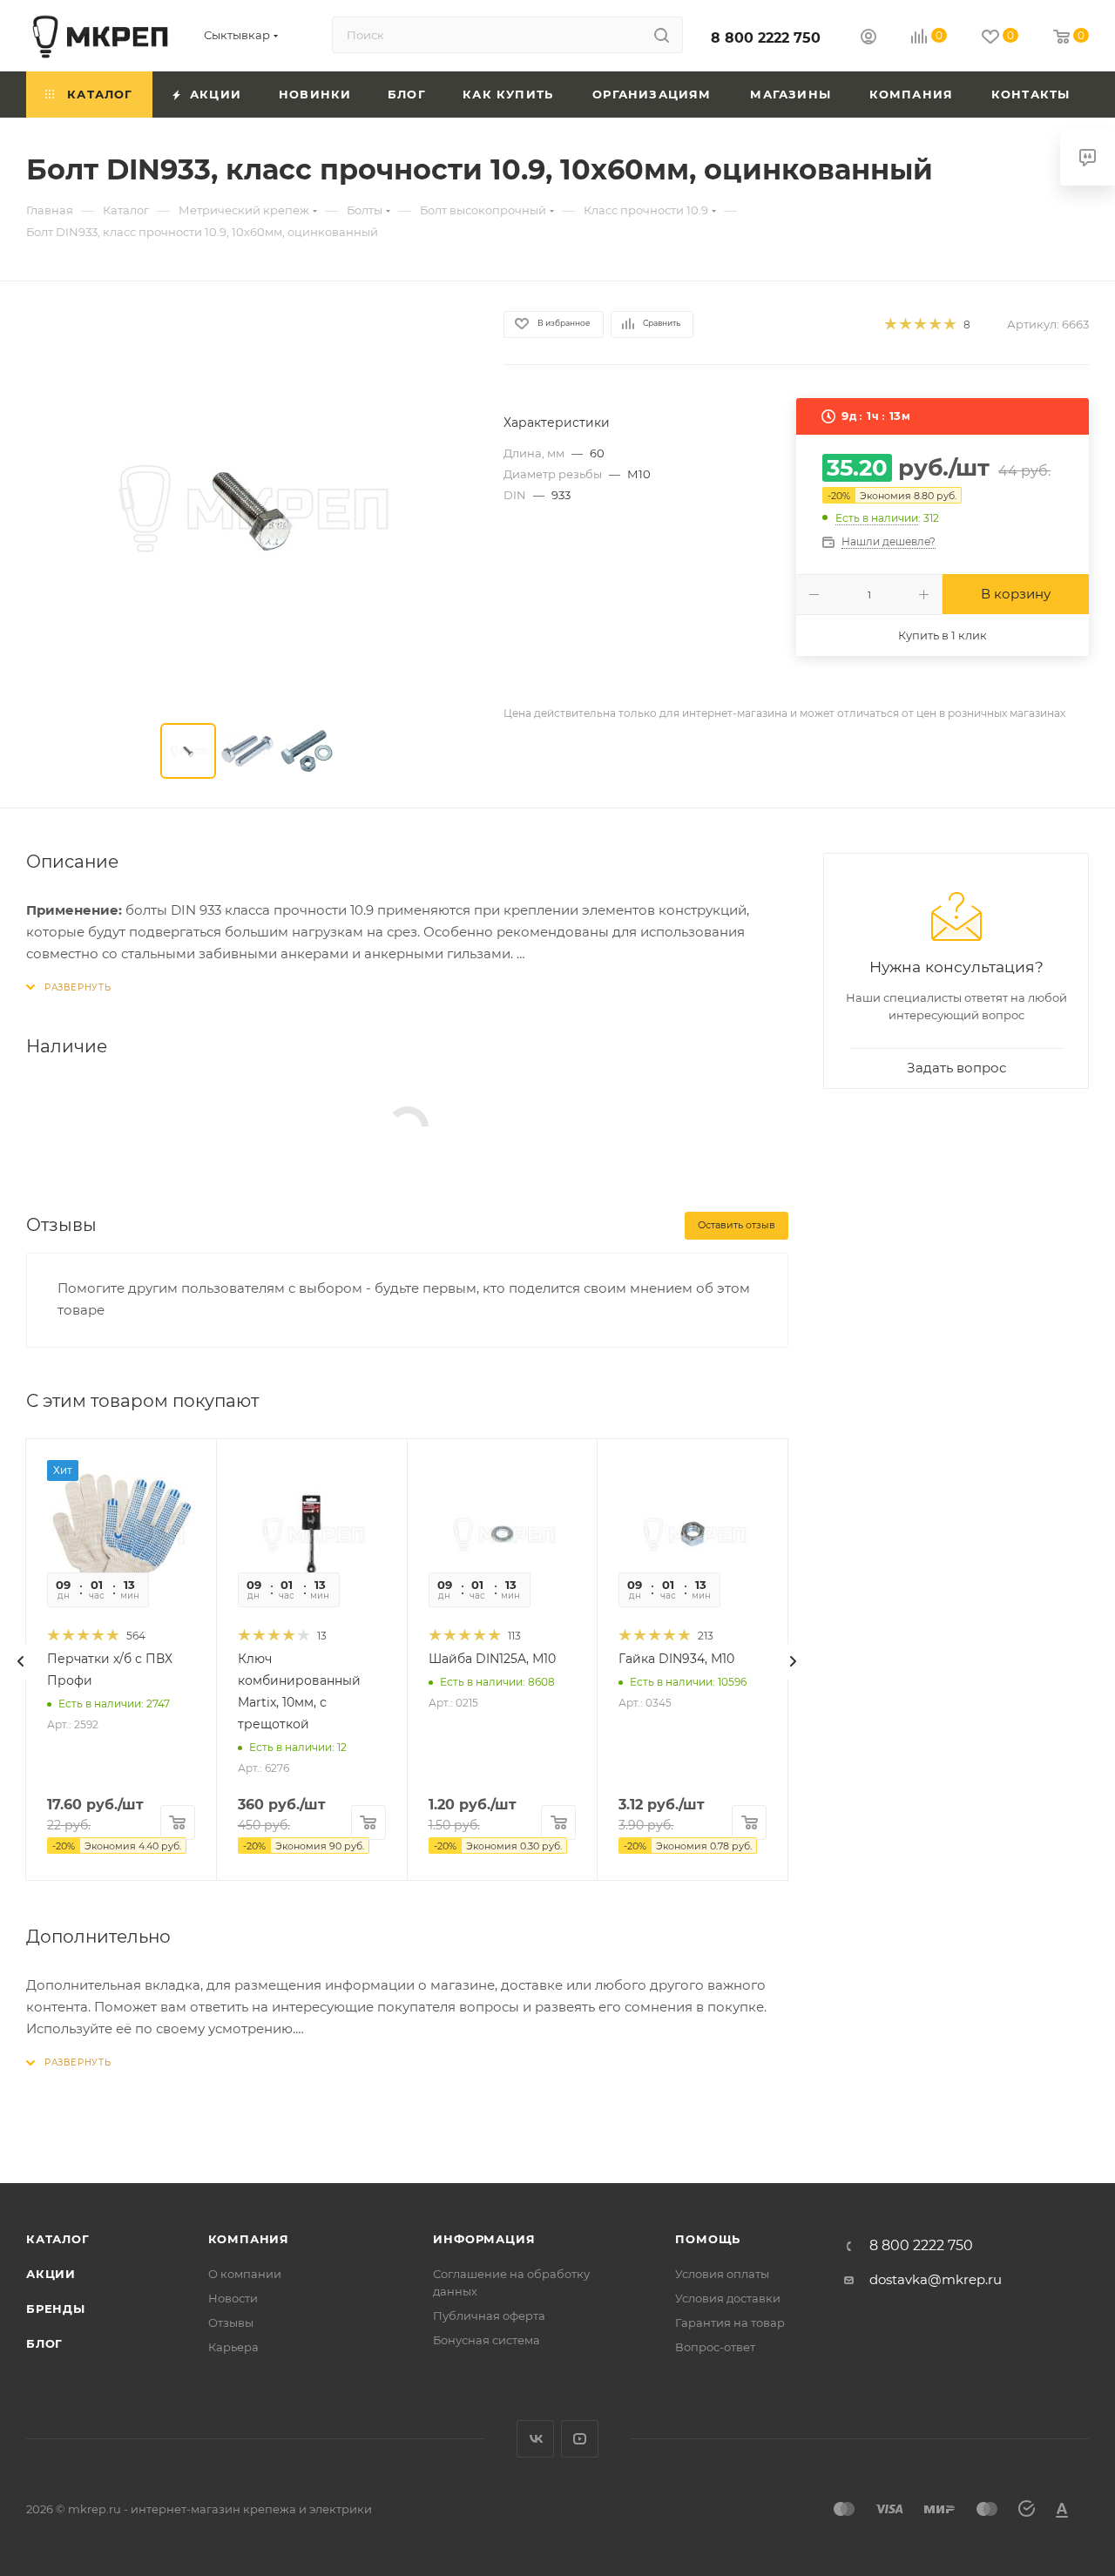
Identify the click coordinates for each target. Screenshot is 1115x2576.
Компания (249, 2239)
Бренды (56, 2309)
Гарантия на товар (730, 2322)
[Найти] (662, 35)
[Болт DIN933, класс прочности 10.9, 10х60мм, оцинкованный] (249, 506)
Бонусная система (487, 2340)
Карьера (233, 2347)
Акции (51, 2274)
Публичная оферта (489, 2316)
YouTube (580, 2439)
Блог (44, 2343)
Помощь (708, 2239)
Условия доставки (728, 2298)
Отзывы (231, 2322)
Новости (233, 2298)
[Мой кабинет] (868, 39)
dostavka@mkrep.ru (936, 2279)
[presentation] (21, 1661)
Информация (484, 2239)
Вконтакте (535, 2439)
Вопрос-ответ (715, 2347)
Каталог (58, 2239)
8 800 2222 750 (766, 38)
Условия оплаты (722, 2274)
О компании (245, 2274)
